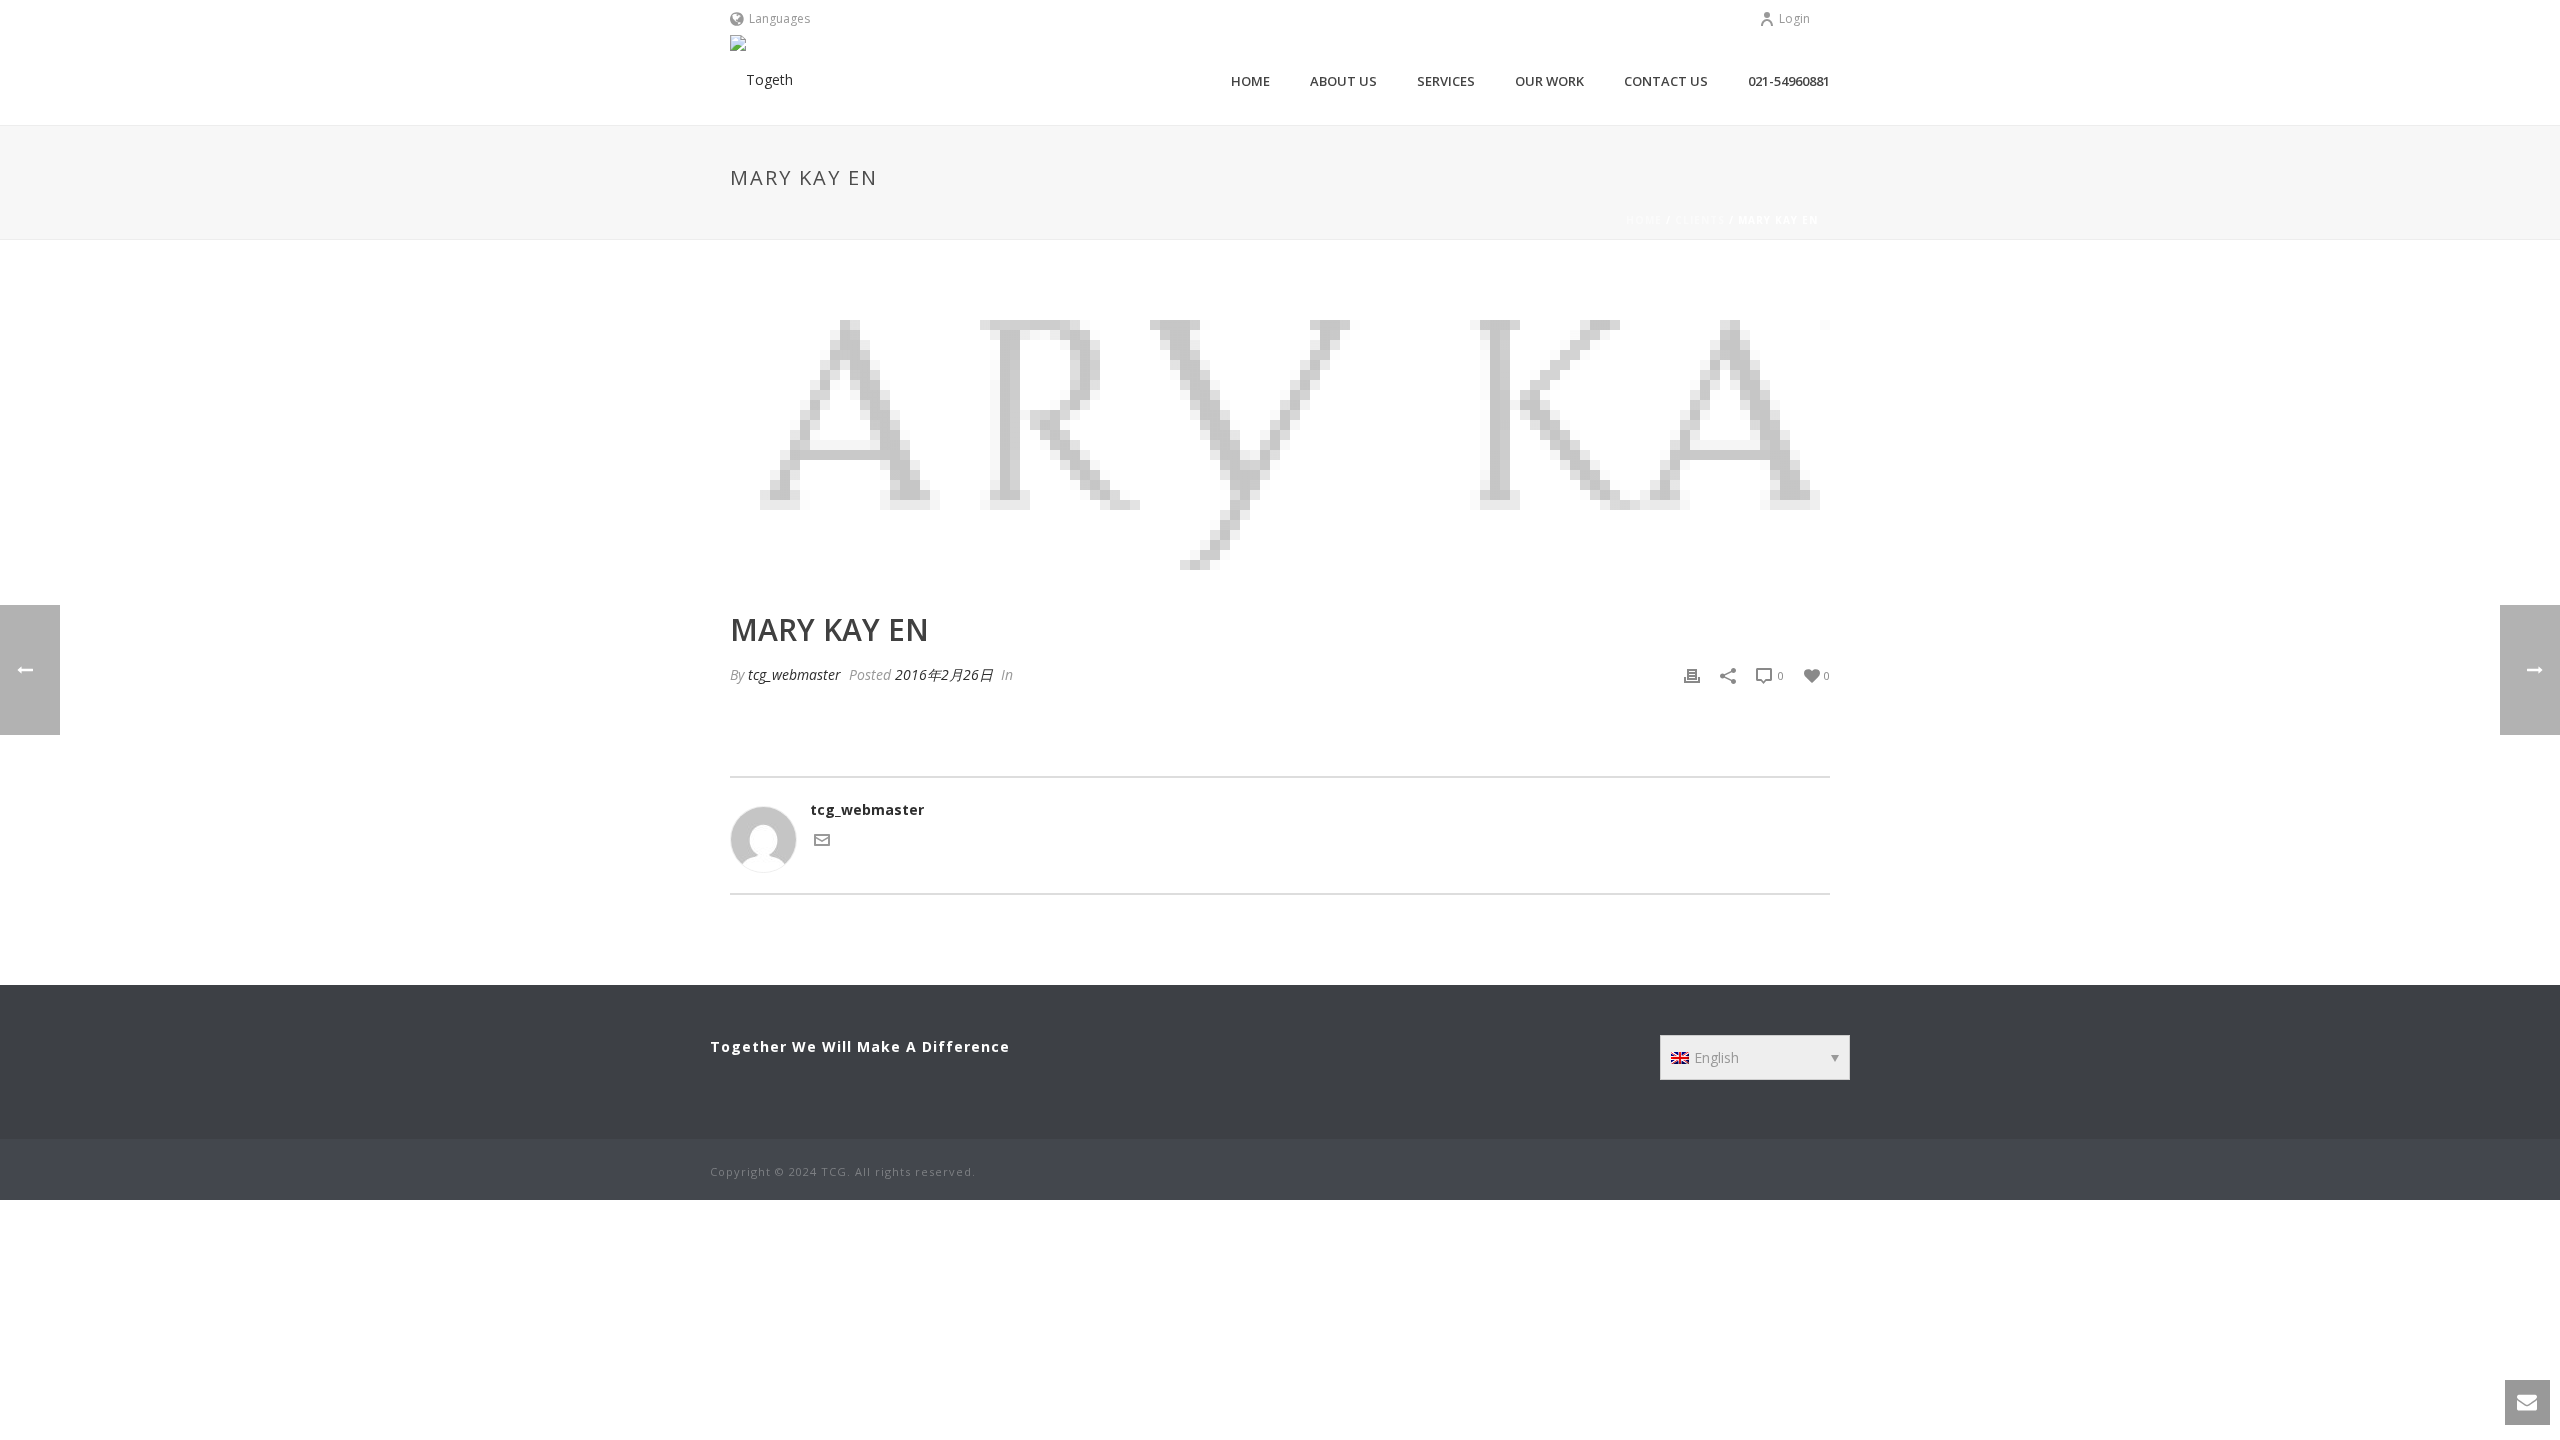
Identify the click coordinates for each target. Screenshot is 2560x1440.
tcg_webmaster (794, 674)
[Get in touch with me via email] (822, 842)
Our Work (1549, 81)
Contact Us (1666, 81)
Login (1794, 18)
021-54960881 (1789, 81)
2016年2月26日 (944, 674)
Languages (779, 18)
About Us (1343, 81)
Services (1446, 81)
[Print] (1692, 674)
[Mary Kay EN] (1280, 440)
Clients (1700, 220)
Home (1250, 81)
